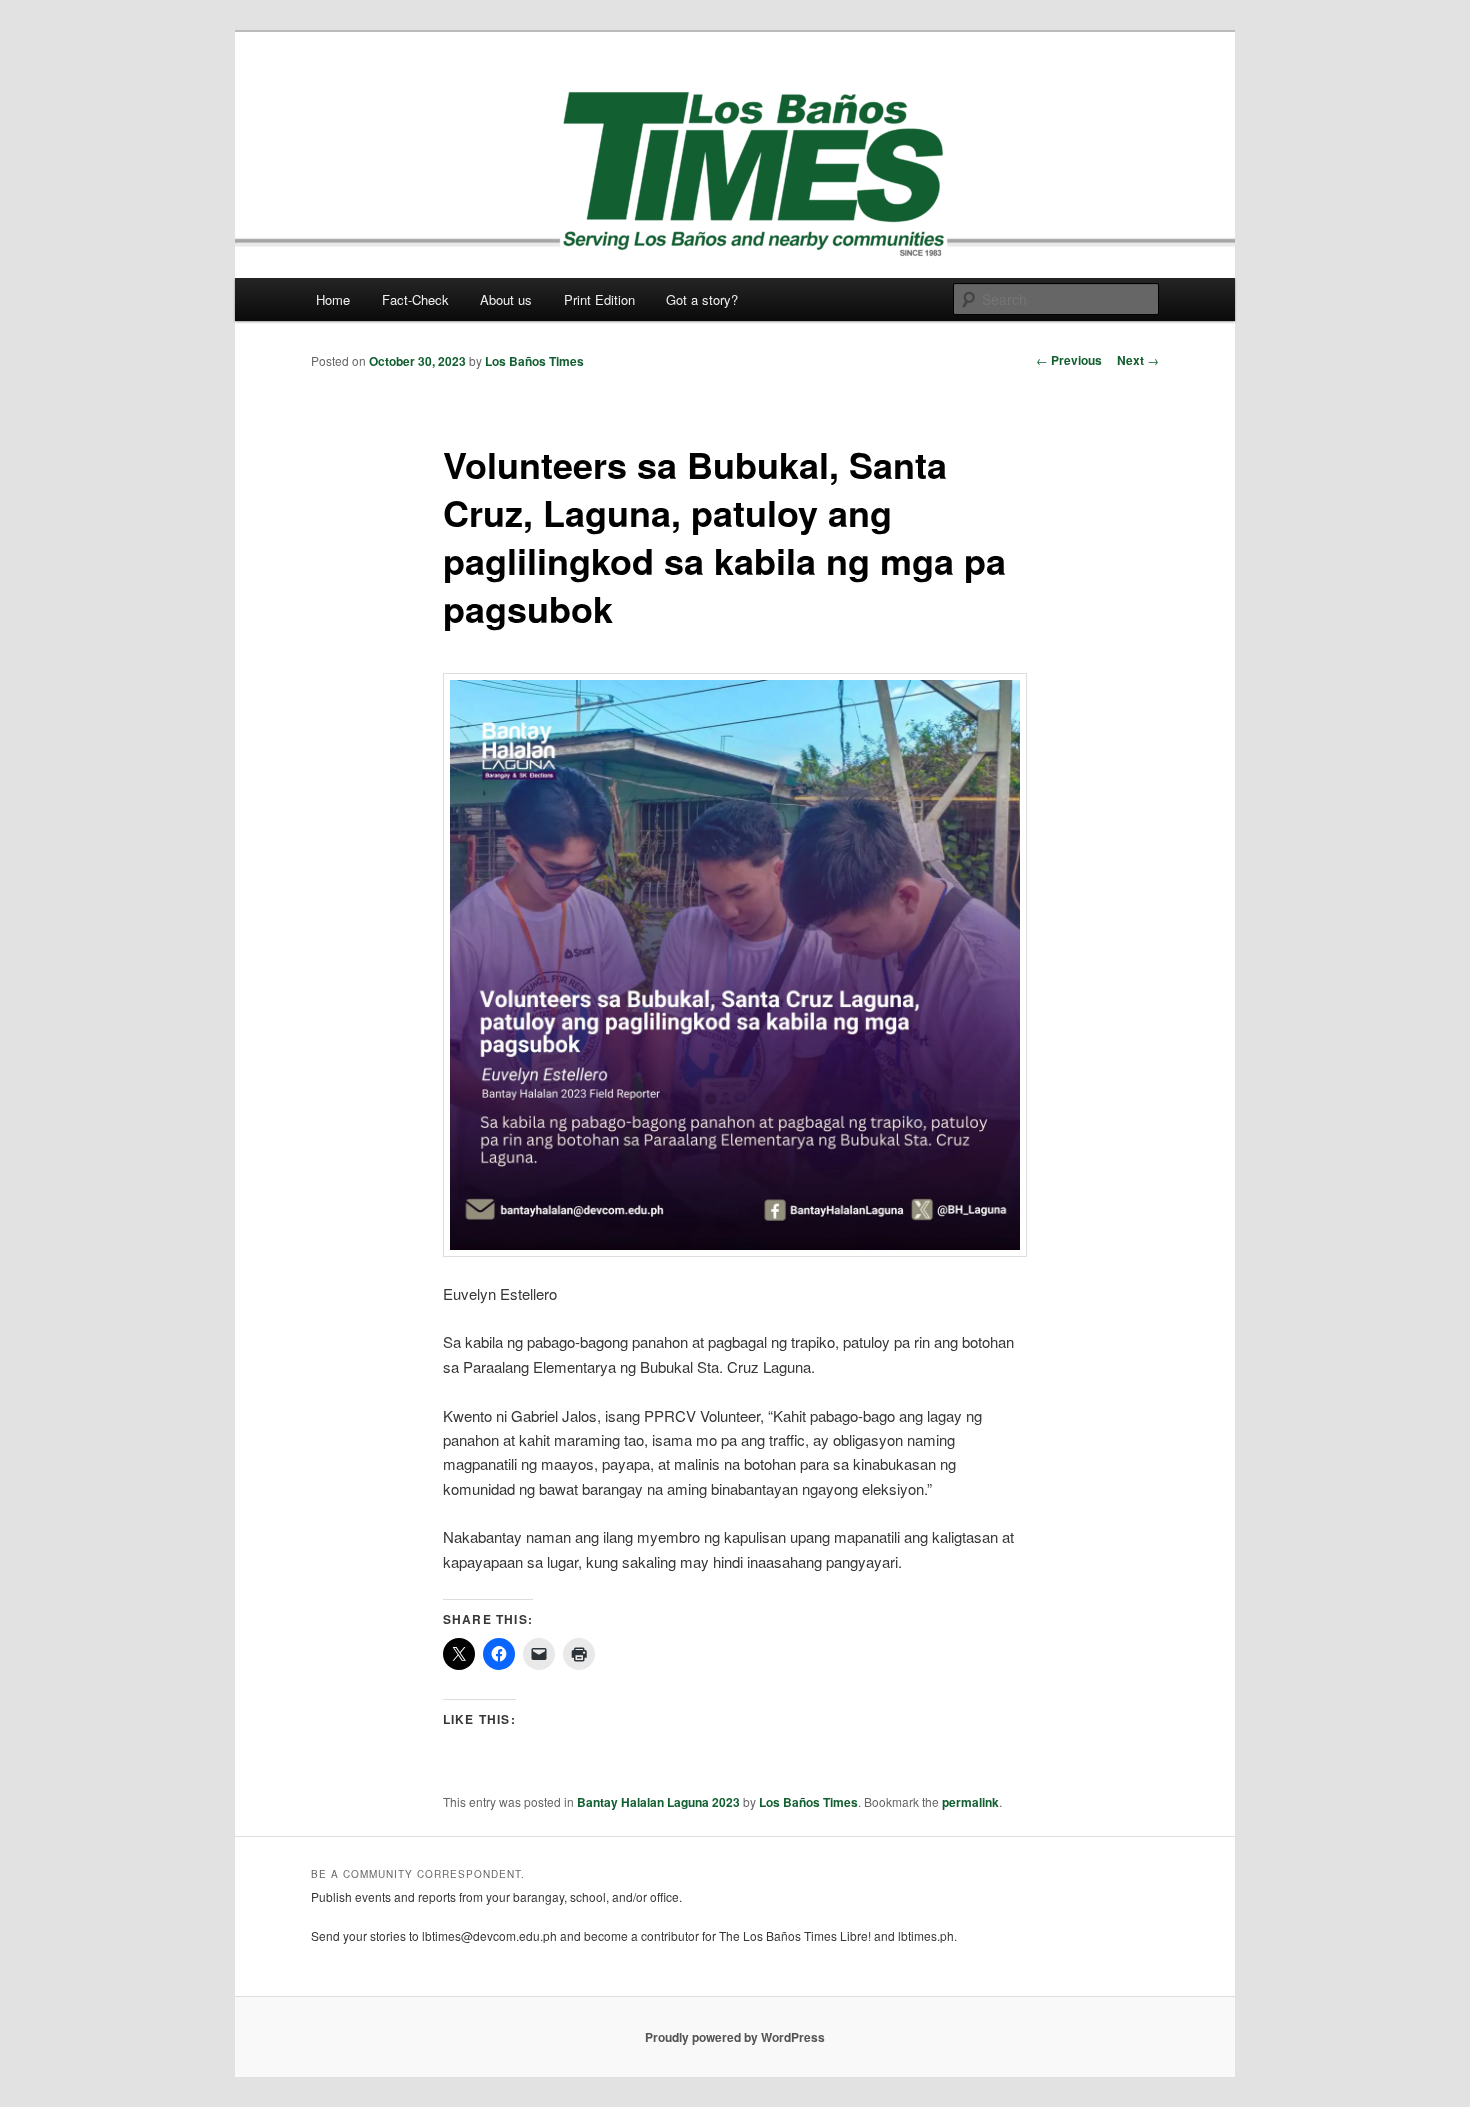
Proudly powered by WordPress (735, 2037)
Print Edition (599, 299)
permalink (970, 1802)
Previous (1069, 360)
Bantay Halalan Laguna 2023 (658, 1802)
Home (333, 299)
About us (506, 299)
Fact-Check (415, 299)
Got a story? (702, 299)
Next (1138, 360)
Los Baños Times (534, 361)
